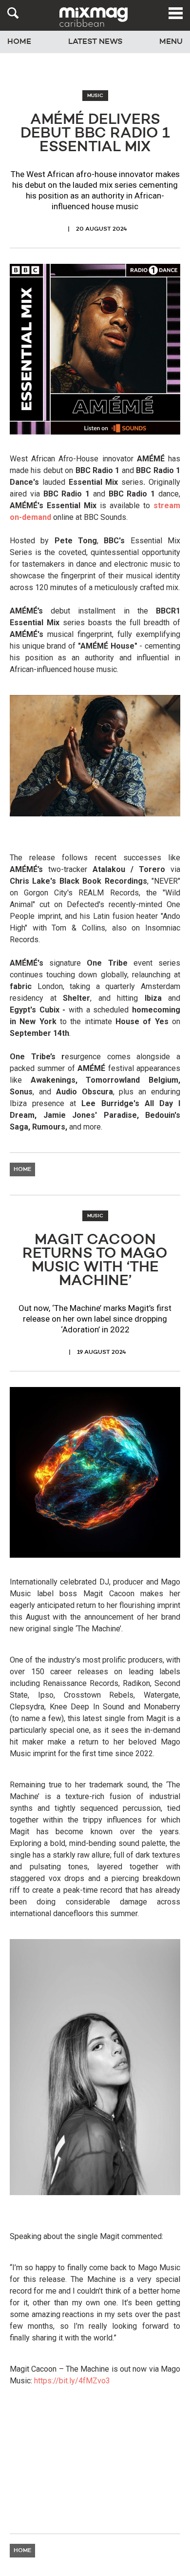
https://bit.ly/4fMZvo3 (72, 2381)
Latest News (95, 42)
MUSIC (95, 96)
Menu (171, 42)
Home (19, 42)
